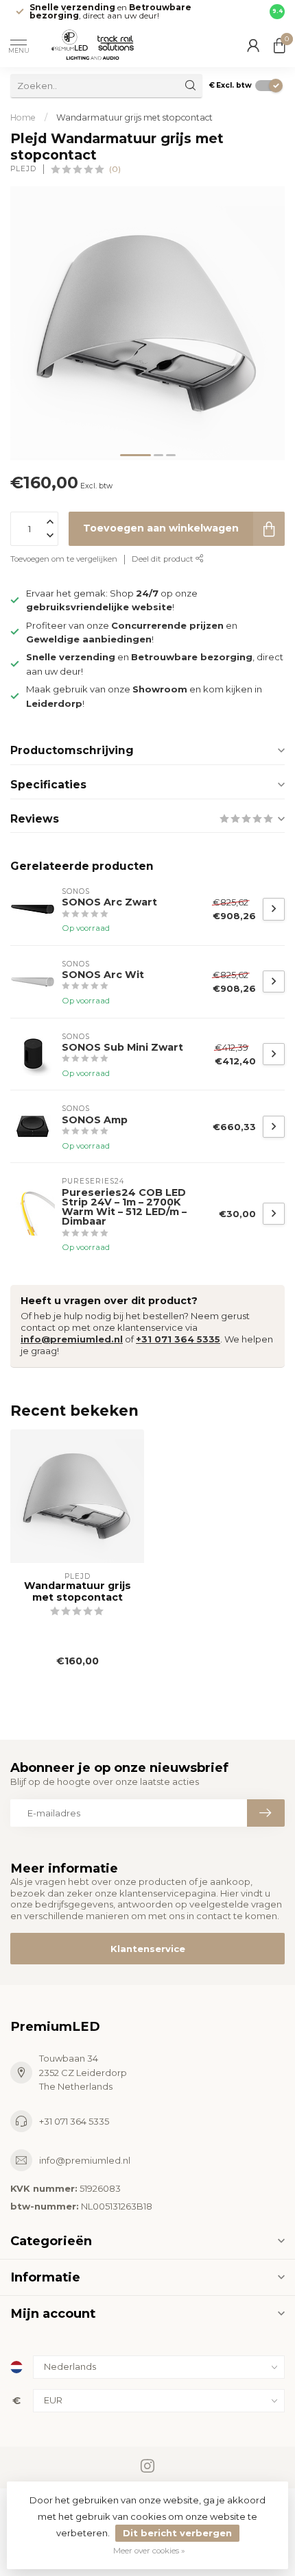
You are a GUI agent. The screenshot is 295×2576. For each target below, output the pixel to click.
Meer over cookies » (149, 2551)
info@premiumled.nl (72, 1339)
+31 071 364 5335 (178, 1339)
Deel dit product (164, 559)
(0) (115, 169)
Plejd (23, 169)
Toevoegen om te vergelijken (64, 559)
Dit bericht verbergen (177, 2533)
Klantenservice (148, 1949)
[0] (279, 45)
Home (23, 117)
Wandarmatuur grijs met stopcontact (134, 117)
